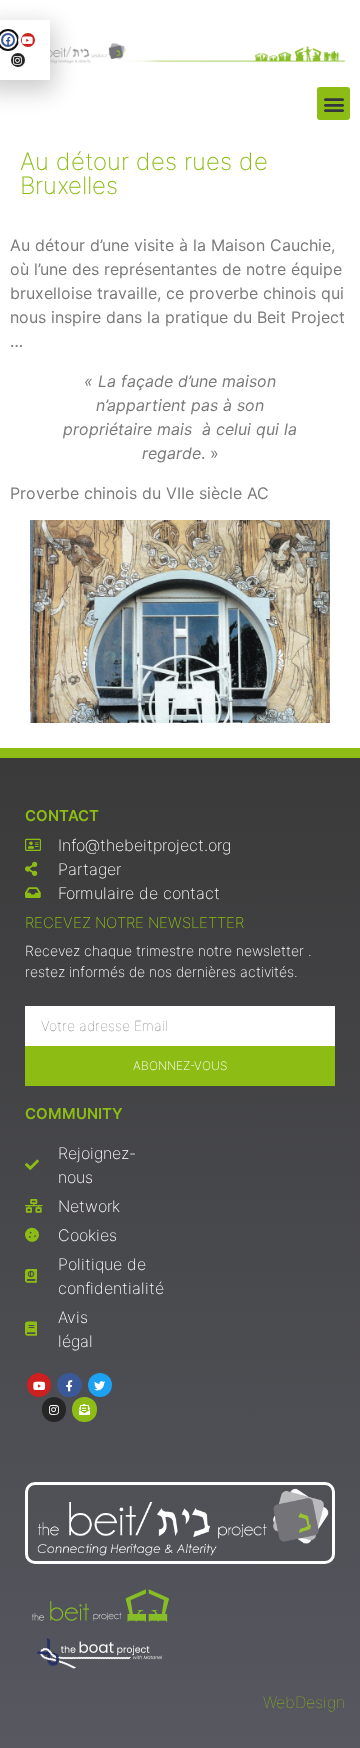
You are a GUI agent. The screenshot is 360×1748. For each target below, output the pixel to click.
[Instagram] (18, 60)
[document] (180, 874)
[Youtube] (28, 40)
